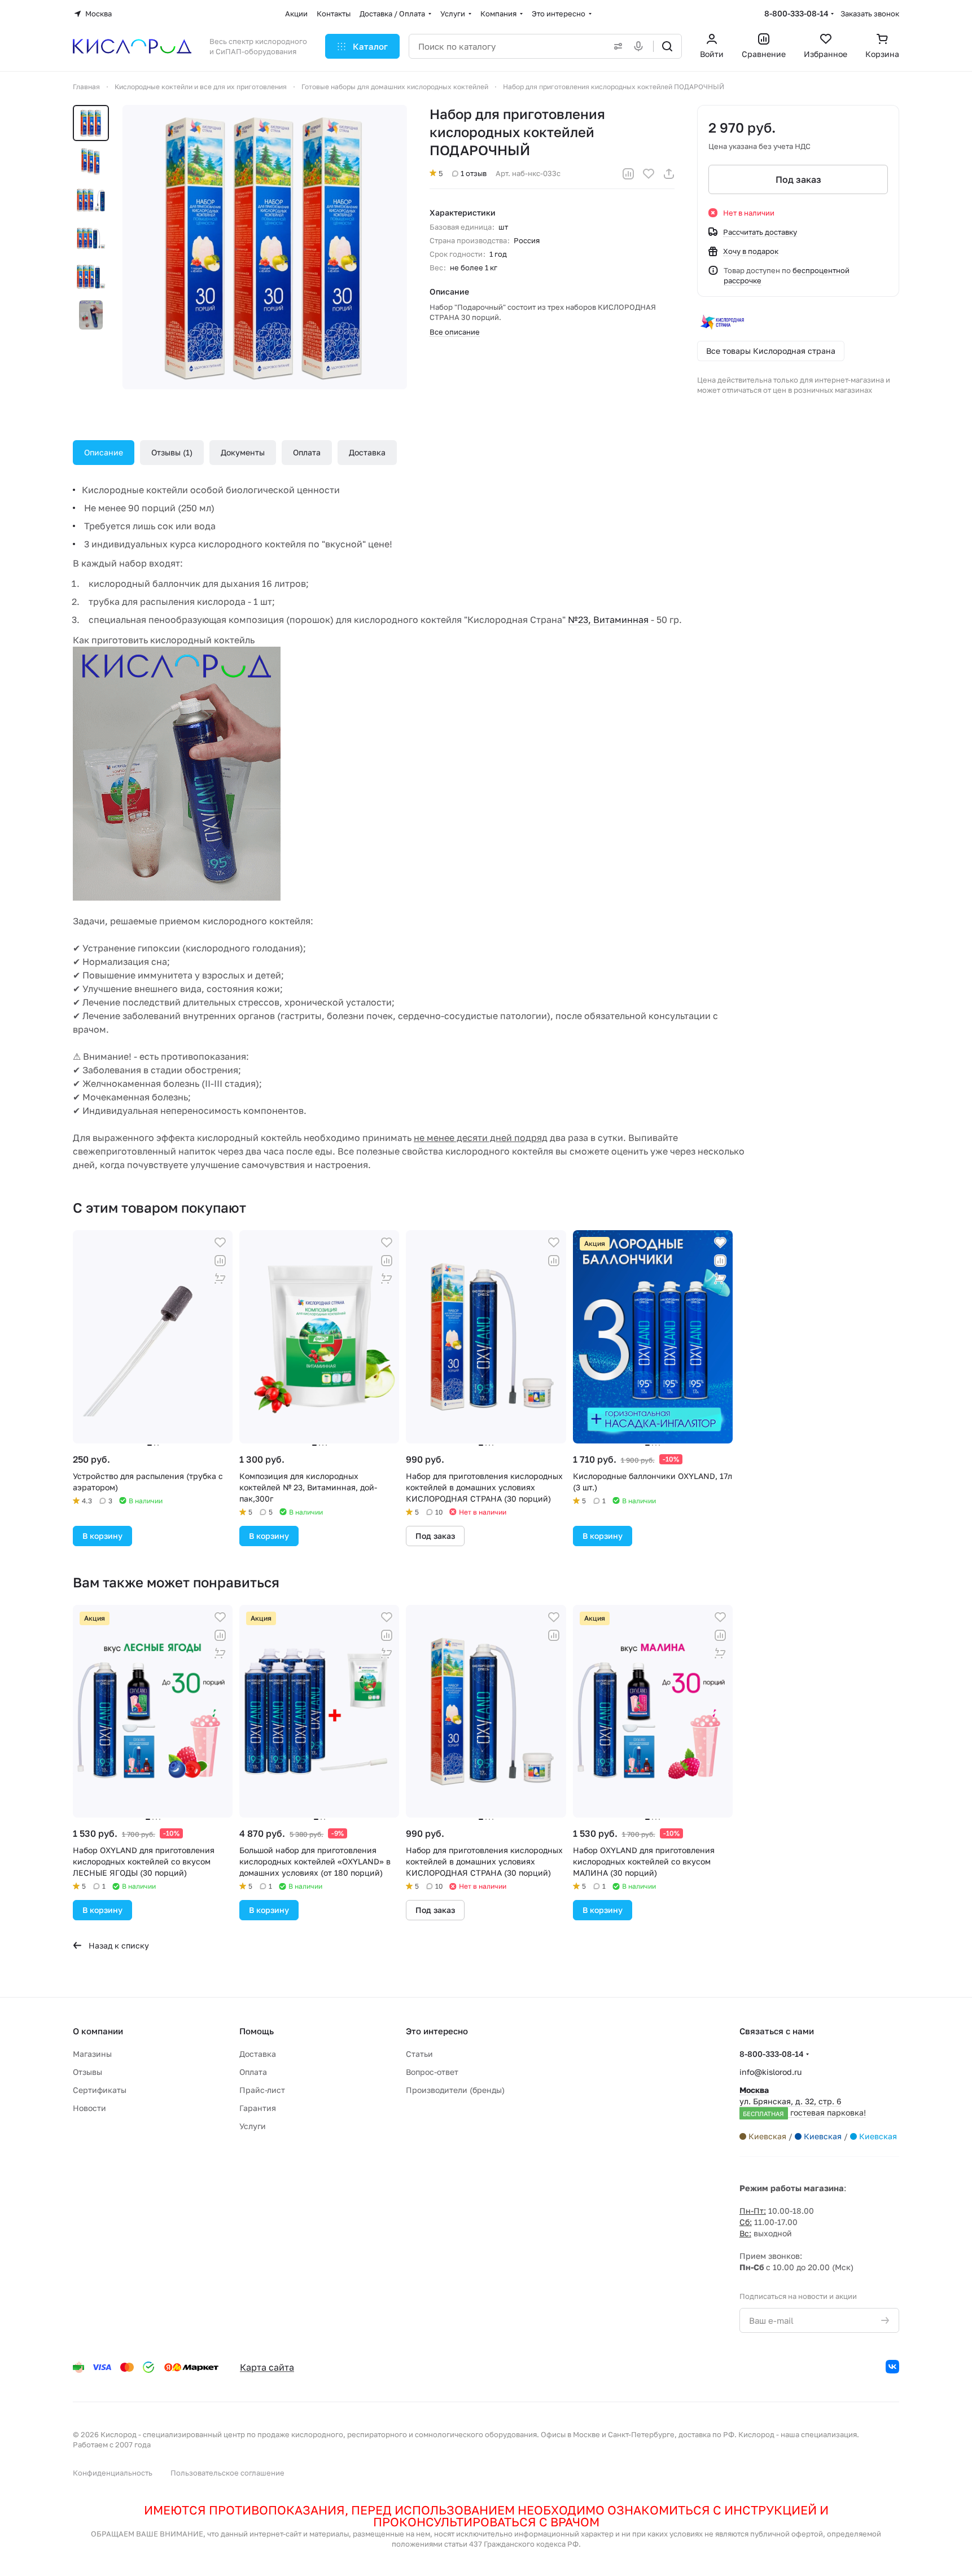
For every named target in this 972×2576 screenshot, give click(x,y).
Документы (243, 452)
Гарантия (258, 2108)
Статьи (419, 2054)
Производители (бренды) (455, 2090)
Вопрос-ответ (432, 2072)
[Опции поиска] (616, 46)
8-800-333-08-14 (796, 13)
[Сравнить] (628, 174)
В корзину (102, 1536)
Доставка (367, 452)
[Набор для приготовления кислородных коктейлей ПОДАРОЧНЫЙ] (265, 247)
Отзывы (170, 452)
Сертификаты (100, 2090)
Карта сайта (267, 2367)
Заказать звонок (870, 14)
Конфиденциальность (113, 2473)
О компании (98, 2031)
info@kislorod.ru (770, 2072)
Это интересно (437, 2031)
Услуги (253, 2126)
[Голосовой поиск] (641, 46)
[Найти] (667, 46)
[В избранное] (649, 174)
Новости (89, 2108)
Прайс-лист (262, 2090)
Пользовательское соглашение (227, 2473)
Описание (104, 452)
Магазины (92, 2054)
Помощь (257, 2031)
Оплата (307, 452)
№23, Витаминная (608, 620)
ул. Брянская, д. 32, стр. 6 (803, 2101)
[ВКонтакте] (892, 2367)
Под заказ (798, 179)
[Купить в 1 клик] (220, 1279)
